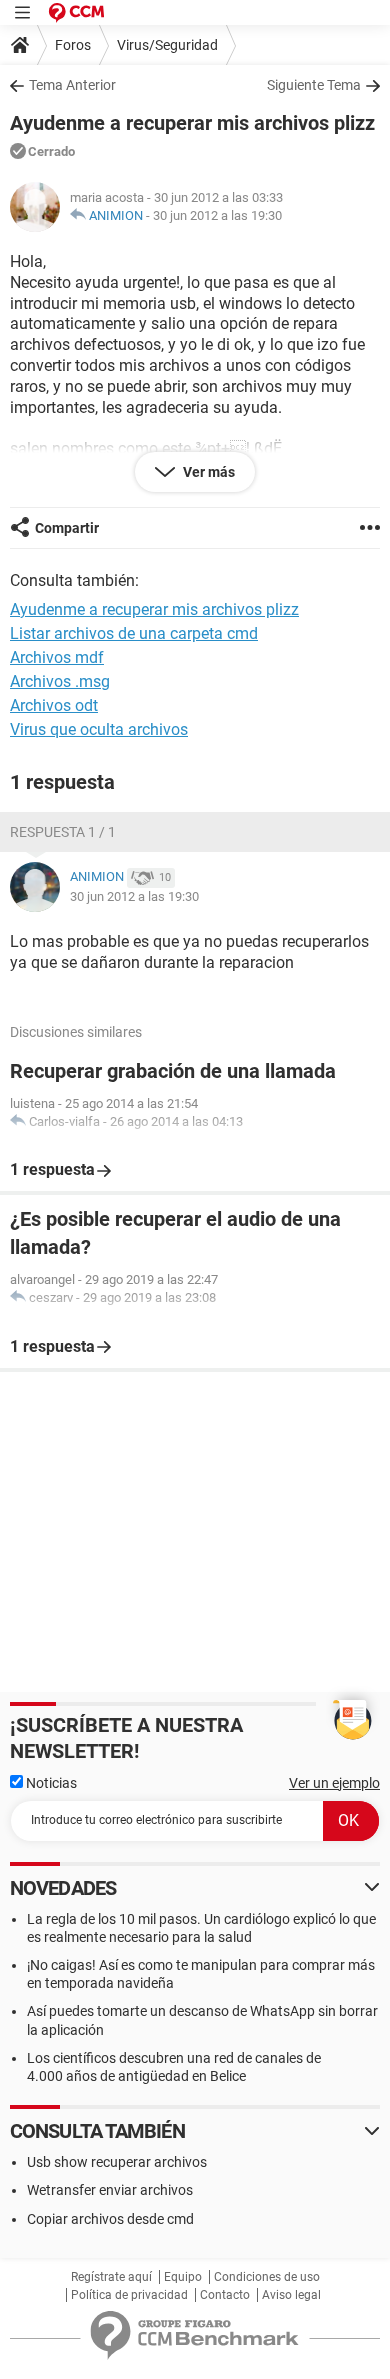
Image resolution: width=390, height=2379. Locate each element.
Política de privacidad (129, 2295)
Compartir (67, 528)
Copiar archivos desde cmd (110, 2219)
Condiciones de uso (267, 2277)
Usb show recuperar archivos (117, 2162)
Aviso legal (291, 2295)
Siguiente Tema (314, 85)
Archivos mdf (57, 657)
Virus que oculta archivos (99, 729)
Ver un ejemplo (334, 1783)
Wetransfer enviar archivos (110, 2190)
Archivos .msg (60, 681)
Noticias (50, 1783)
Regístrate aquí (111, 2277)
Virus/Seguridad (167, 45)
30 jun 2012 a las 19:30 (217, 215)
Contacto (225, 2295)
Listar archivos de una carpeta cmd (134, 633)
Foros (73, 45)
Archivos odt (54, 705)
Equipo (183, 2277)
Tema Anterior (72, 85)
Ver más (207, 472)
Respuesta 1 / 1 (63, 832)
